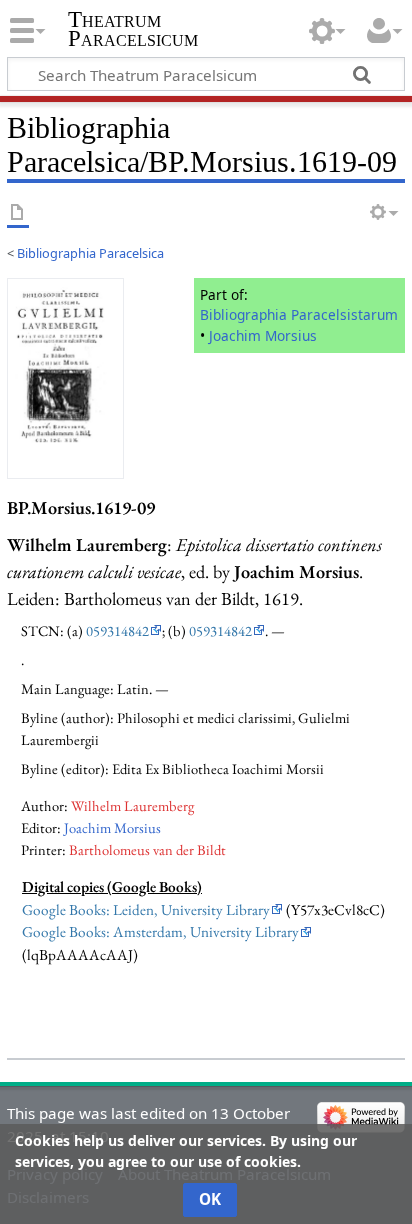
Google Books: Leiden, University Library (146, 910)
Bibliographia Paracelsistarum (299, 314)
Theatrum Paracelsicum (133, 29)
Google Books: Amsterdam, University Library (160, 932)
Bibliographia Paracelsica (90, 253)
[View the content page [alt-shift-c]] (18, 213)
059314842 (117, 630)
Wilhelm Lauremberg (132, 805)
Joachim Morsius (263, 335)
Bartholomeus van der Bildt (147, 849)
